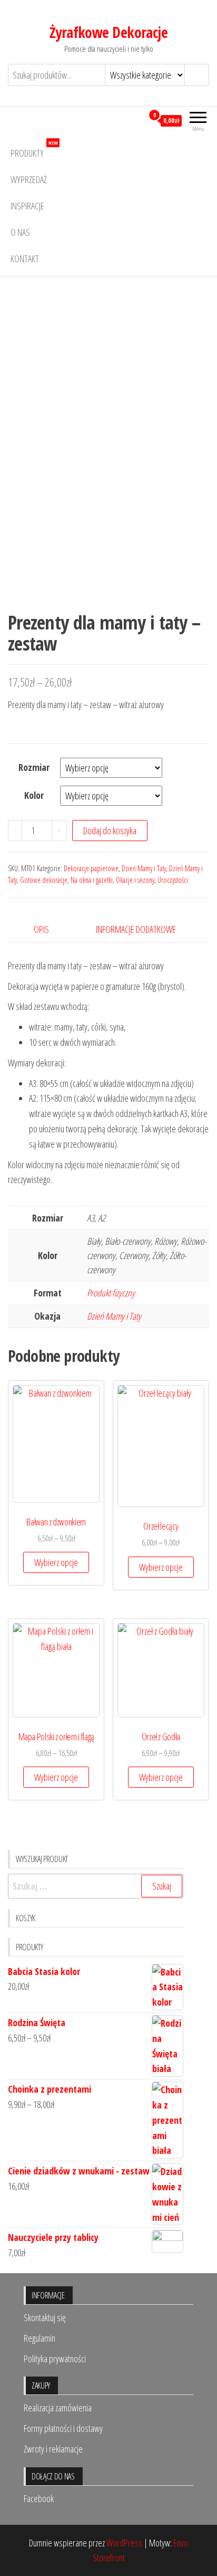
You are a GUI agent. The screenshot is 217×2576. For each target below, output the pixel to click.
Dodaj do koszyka (110, 831)
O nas (20, 232)
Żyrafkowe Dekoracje (108, 32)
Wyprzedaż (29, 179)
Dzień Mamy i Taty (144, 868)
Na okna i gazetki (92, 880)
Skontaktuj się (45, 2317)
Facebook (39, 2498)
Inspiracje (27, 206)
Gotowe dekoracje (44, 880)
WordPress (124, 2543)
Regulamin (40, 2338)
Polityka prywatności (55, 2359)
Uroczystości (173, 880)
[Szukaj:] (96, 1886)
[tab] (50, 929)
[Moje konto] (135, 120)
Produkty (34, 150)
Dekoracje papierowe (91, 868)
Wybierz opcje (56, 1562)
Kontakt (25, 259)
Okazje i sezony (135, 880)
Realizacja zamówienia (58, 2408)
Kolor (34, 795)
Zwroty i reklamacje (53, 2449)
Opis (41, 929)
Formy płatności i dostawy (63, 2428)
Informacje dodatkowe (136, 929)
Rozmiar (34, 767)
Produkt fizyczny (111, 1293)
